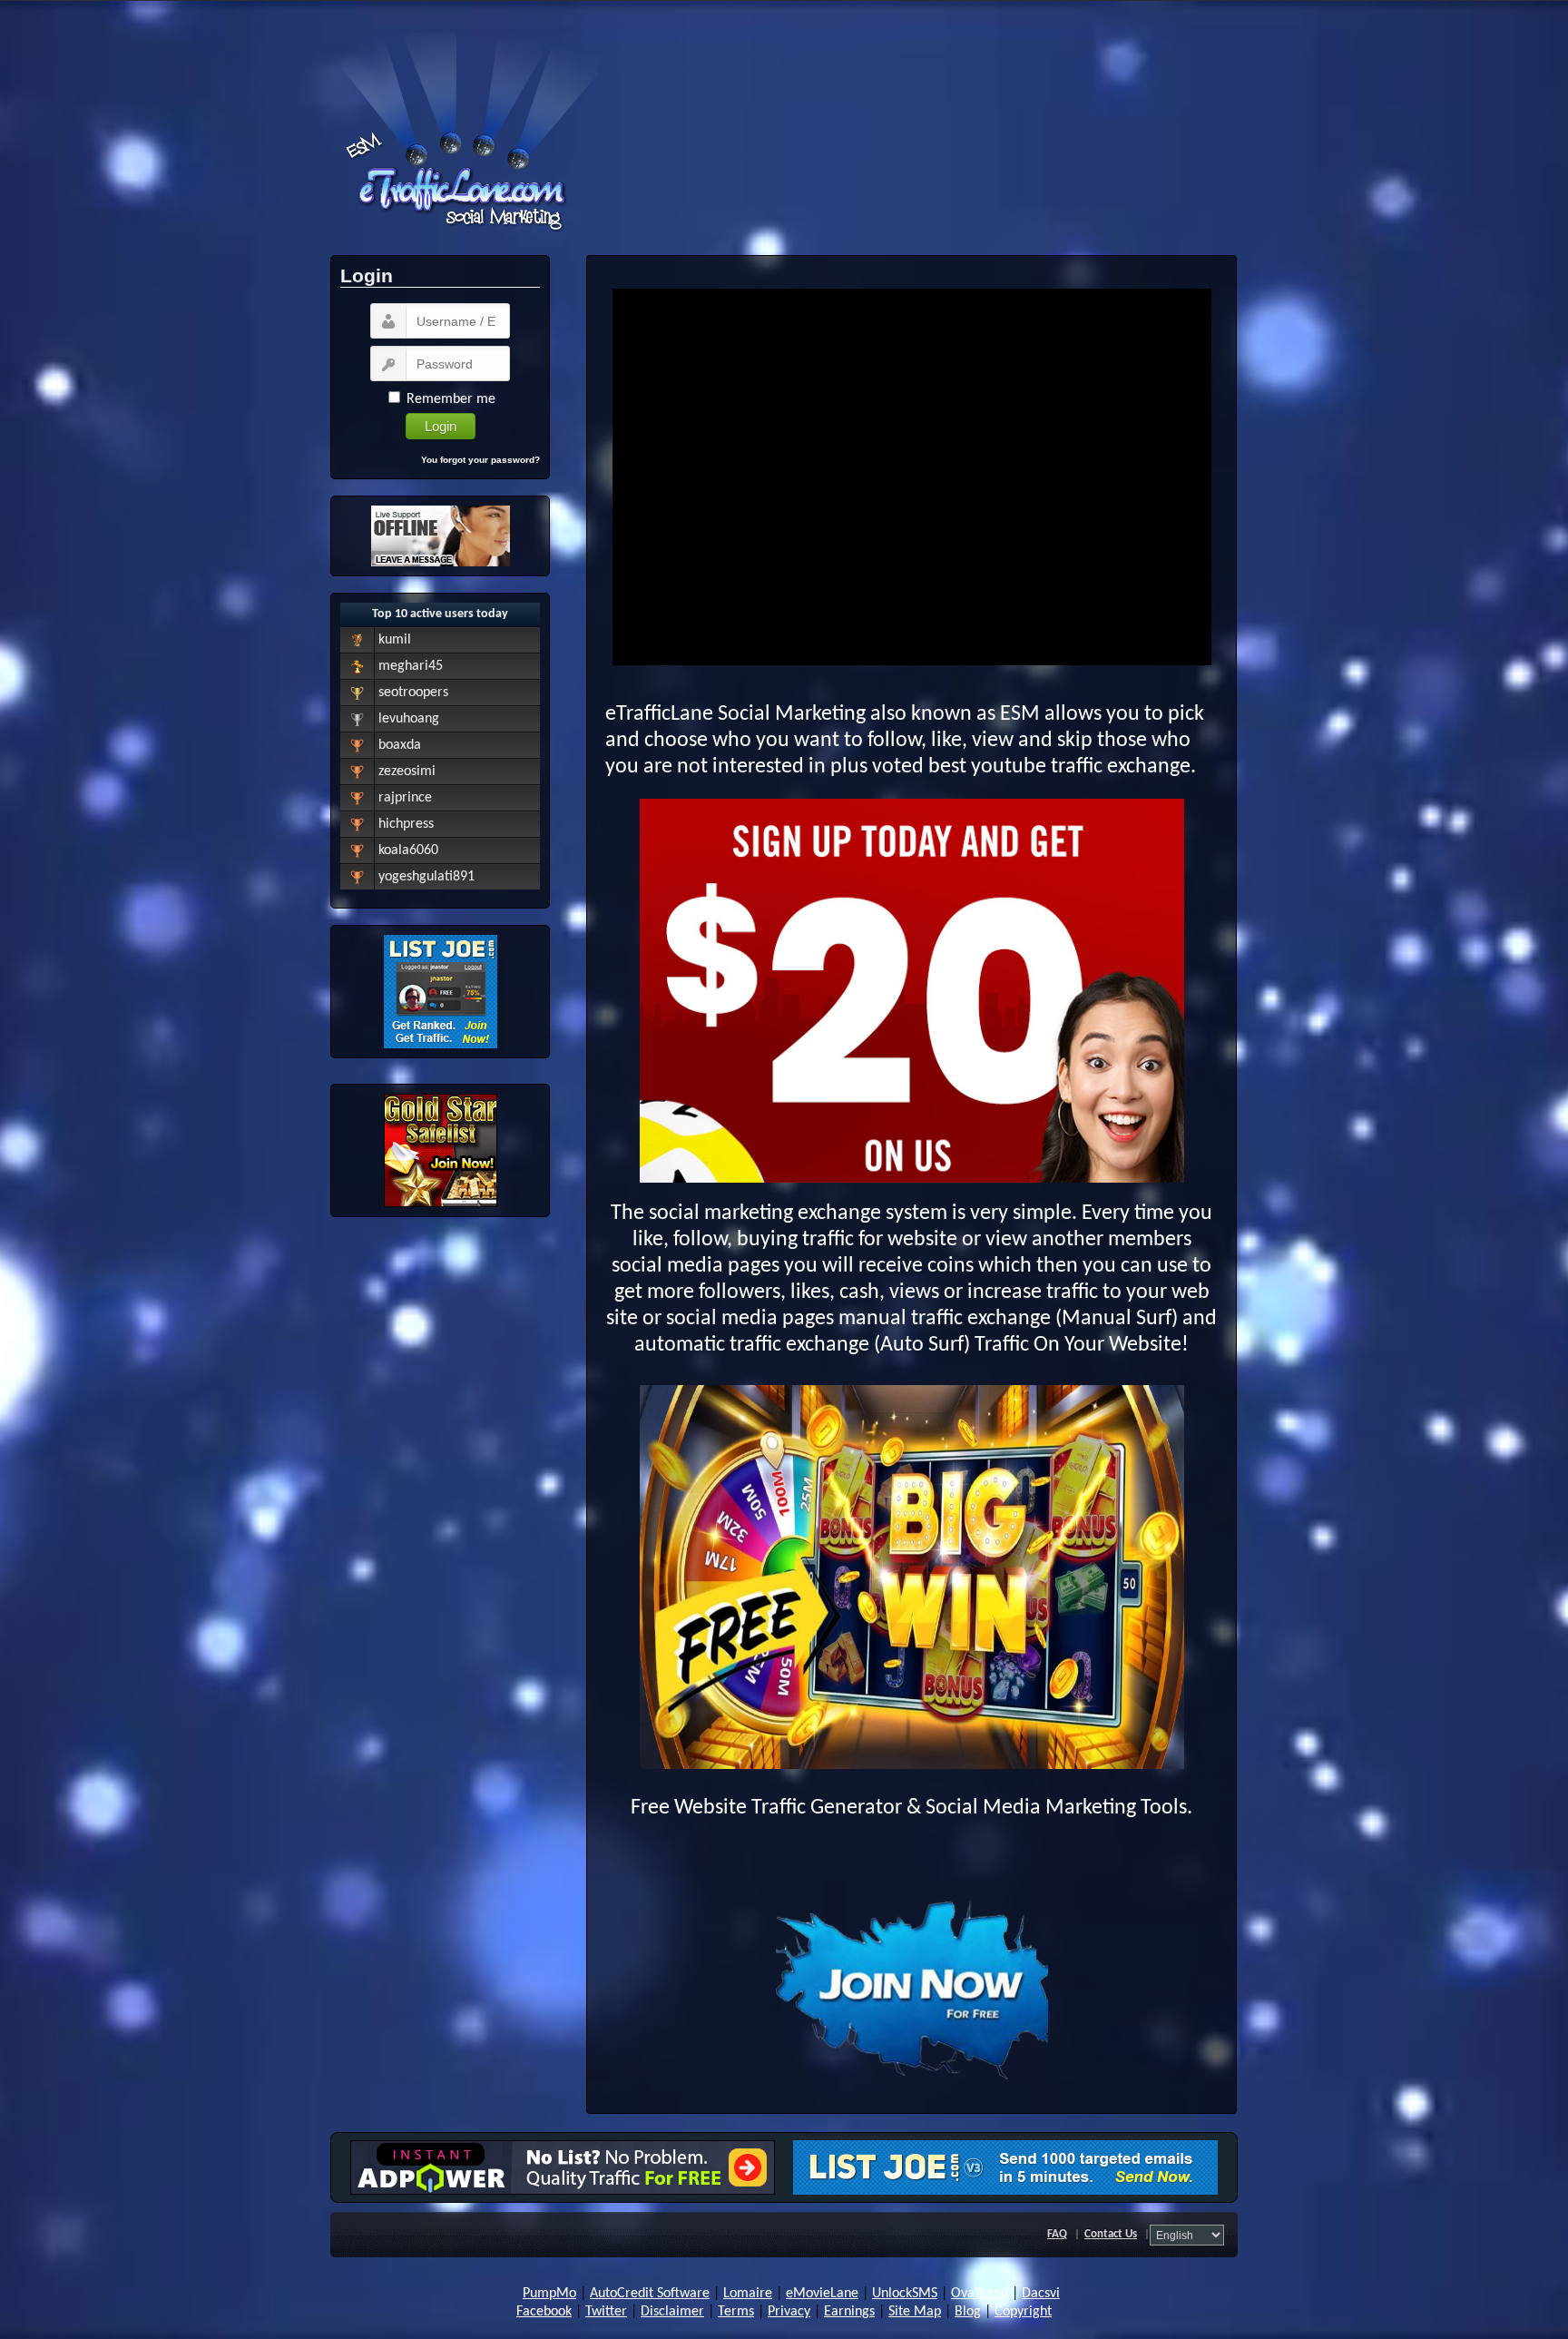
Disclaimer (672, 2312)
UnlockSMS (905, 2294)
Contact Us (1111, 2234)
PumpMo (549, 2294)
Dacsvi (1041, 2294)
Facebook (544, 2312)
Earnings (849, 2312)
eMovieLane (822, 2294)
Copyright (1023, 2312)
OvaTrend (980, 2294)
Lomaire (748, 2294)
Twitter (606, 2312)
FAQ (1057, 2234)
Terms (736, 2312)
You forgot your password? (480, 460)
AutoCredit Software (650, 2294)
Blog (968, 2312)
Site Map (915, 2312)
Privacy (789, 2312)
